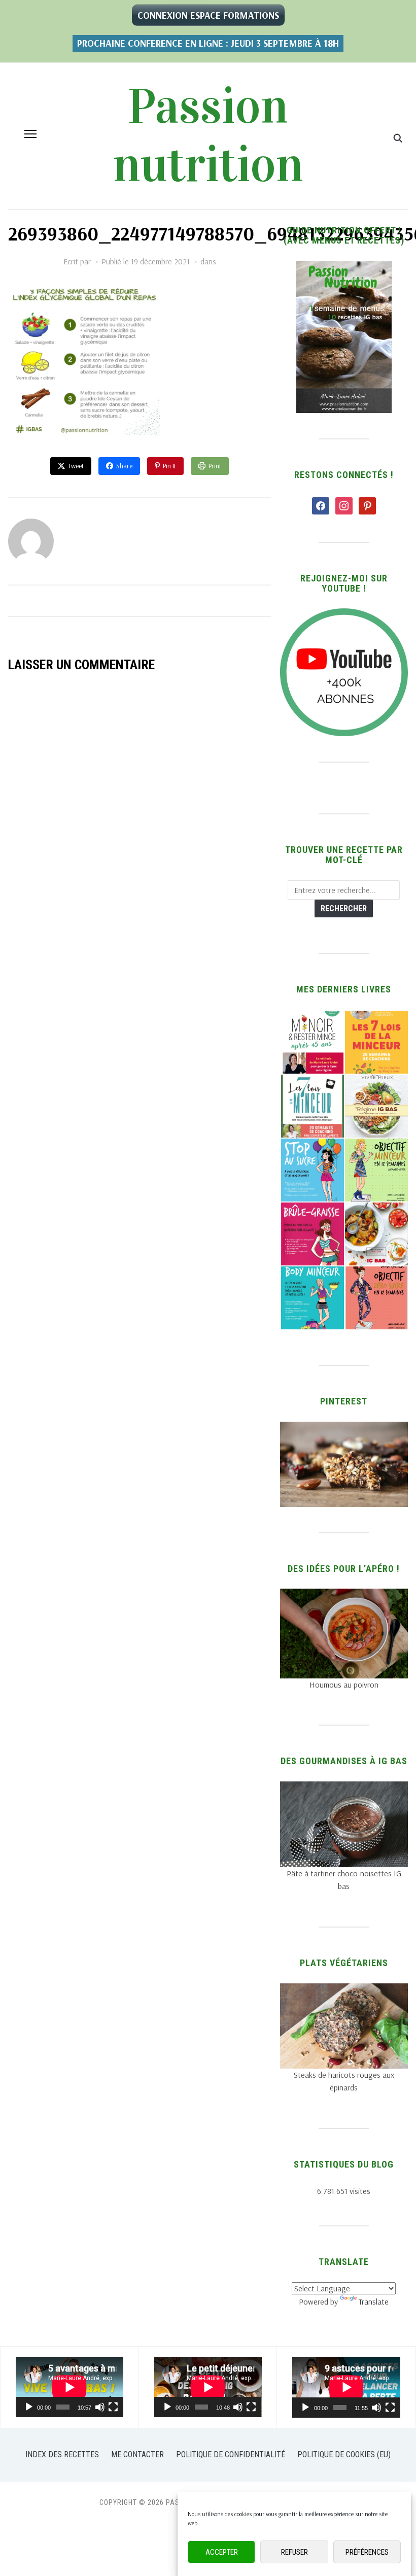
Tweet (76, 466)
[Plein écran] (113, 2407)
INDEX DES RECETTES (62, 2454)
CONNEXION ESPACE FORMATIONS (208, 15)
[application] (70, 2387)
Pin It (169, 466)
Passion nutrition (208, 136)
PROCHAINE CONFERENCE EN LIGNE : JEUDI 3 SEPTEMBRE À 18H (208, 43)
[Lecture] (29, 2407)
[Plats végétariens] (344, 1989)
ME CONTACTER (137, 2454)
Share (124, 466)
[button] (30, 134)
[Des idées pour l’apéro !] (344, 1595)
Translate (374, 2302)
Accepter (222, 2552)
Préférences (367, 2552)
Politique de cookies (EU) (344, 2454)
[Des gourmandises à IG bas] (344, 1788)
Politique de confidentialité (231, 2454)
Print (215, 466)
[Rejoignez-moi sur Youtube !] (344, 614)
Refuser (294, 2552)
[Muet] (100, 2407)
